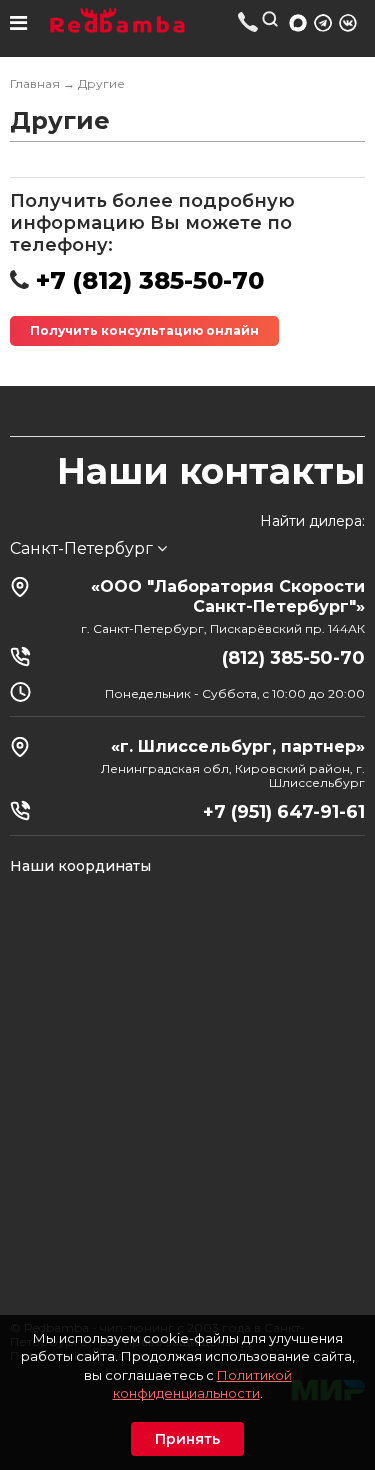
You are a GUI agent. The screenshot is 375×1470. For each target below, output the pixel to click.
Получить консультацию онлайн (144, 330)
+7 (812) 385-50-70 (248, 21)
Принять (187, 1439)
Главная (35, 83)
